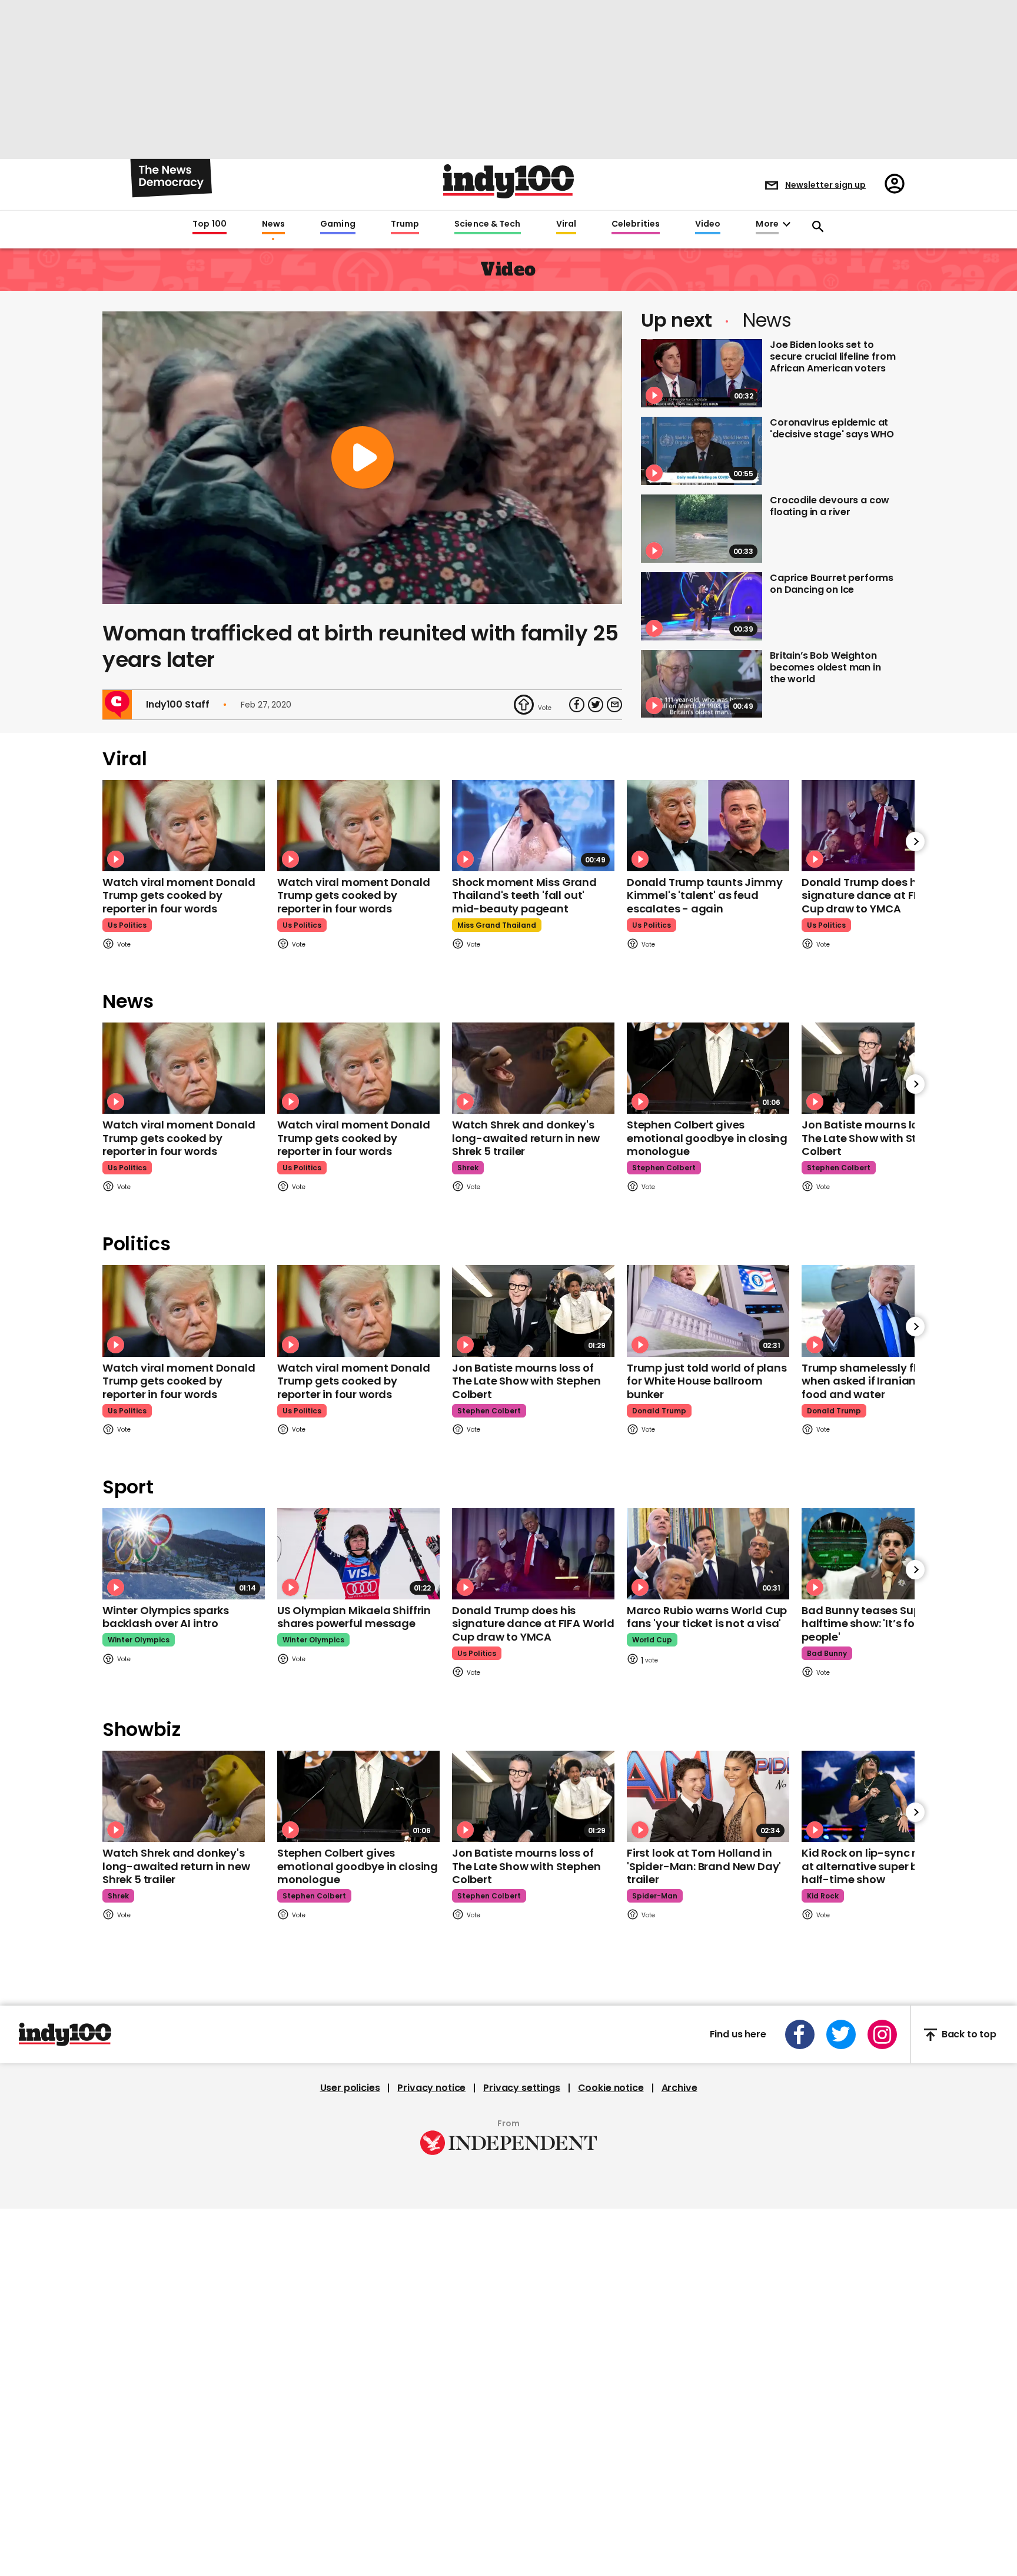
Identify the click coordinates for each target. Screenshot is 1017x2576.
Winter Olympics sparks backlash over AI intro (166, 1617)
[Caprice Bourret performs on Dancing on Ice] (702, 606)
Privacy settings (521, 2088)
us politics (127, 925)
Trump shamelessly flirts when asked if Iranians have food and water (876, 1381)
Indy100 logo (508, 181)
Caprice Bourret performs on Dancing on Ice (832, 584)
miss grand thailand (497, 925)
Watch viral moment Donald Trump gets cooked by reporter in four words (179, 895)
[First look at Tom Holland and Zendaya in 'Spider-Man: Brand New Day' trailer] (708, 1796)
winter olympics (139, 1640)
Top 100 (210, 224)
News (273, 224)
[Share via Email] (614, 705)
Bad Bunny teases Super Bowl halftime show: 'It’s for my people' (880, 1624)
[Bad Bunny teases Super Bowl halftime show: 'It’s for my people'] (883, 1554)
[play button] (362, 458)
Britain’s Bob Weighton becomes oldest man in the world (825, 667)
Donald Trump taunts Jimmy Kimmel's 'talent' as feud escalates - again (705, 895)
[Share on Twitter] (596, 705)
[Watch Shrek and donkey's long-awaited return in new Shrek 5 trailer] (533, 1068)
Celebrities (636, 224)
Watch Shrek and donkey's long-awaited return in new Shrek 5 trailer (526, 1138)
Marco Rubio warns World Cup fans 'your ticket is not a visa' (707, 1617)
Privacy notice (431, 2088)
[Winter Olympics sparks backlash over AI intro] (184, 1554)
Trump (405, 224)
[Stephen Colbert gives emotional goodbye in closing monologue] (708, 1068)
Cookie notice (611, 2088)
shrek (468, 1168)
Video (708, 224)
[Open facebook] (800, 2034)
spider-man (655, 1896)
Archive (679, 2088)
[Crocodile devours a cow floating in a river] (702, 529)
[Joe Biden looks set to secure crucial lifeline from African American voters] (702, 373)
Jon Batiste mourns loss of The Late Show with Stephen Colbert (876, 1138)
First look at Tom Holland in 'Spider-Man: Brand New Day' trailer (704, 1866)
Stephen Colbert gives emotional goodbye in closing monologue (707, 1138)
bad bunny (827, 1653)
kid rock (823, 1896)
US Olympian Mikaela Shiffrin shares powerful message (354, 1617)
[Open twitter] (841, 2034)
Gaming (338, 224)
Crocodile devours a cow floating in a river (830, 506)
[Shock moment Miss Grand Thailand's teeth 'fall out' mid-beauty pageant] (533, 826)
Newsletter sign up (825, 185)
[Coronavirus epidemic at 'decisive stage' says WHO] (702, 451)
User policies (350, 2088)
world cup (652, 1640)
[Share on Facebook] (577, 705)
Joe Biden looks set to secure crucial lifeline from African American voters (833, 356)
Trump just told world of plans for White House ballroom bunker (707, 1381)
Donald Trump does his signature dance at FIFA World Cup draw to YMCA (883, 895)
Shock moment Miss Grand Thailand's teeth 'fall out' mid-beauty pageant (524, 895)
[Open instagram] (882, 2034)
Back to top (969, 2035)
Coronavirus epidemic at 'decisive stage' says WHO (832, 428)
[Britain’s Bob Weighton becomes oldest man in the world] (702, 684)
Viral (566, 224)
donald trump (659, 1411)
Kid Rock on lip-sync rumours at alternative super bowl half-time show (880, 1866)
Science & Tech (487, 224)
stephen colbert (664, 1168)
